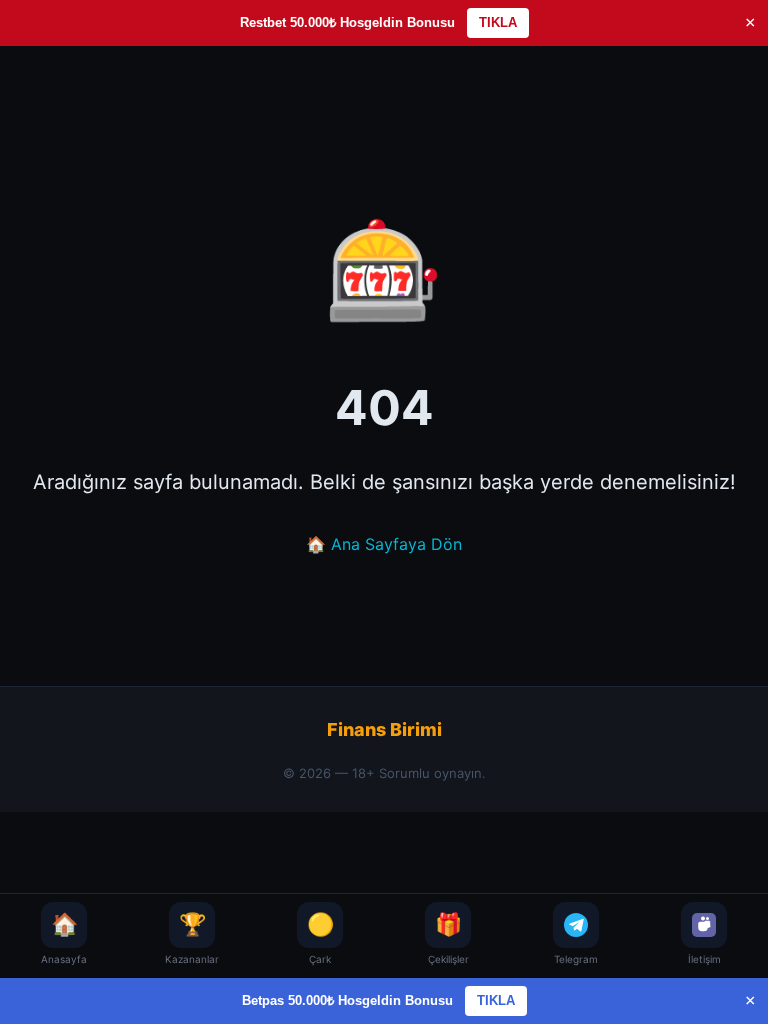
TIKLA (498, 22)
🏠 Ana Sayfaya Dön (384, 544)
